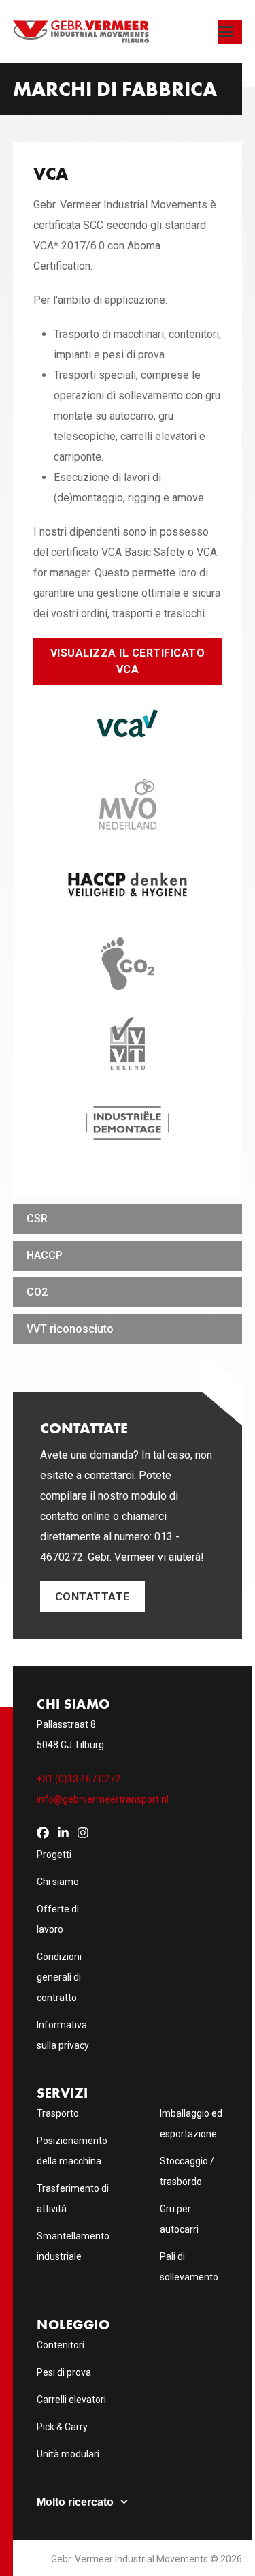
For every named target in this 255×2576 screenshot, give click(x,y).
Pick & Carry (62, 2427)
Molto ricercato (75, 2502)
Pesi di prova (64, 2372)
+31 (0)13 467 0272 (79, 1779)
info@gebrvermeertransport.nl (103, 1799)
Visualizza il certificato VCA (128, 661)
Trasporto (58, 2113)
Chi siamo (58, 1882)
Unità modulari (68, 2454)
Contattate (92, 1597)
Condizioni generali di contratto (59, 1977)
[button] (230, 32)
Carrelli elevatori (71, 2400)
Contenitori (61, 2345)
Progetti (54, 1855)
